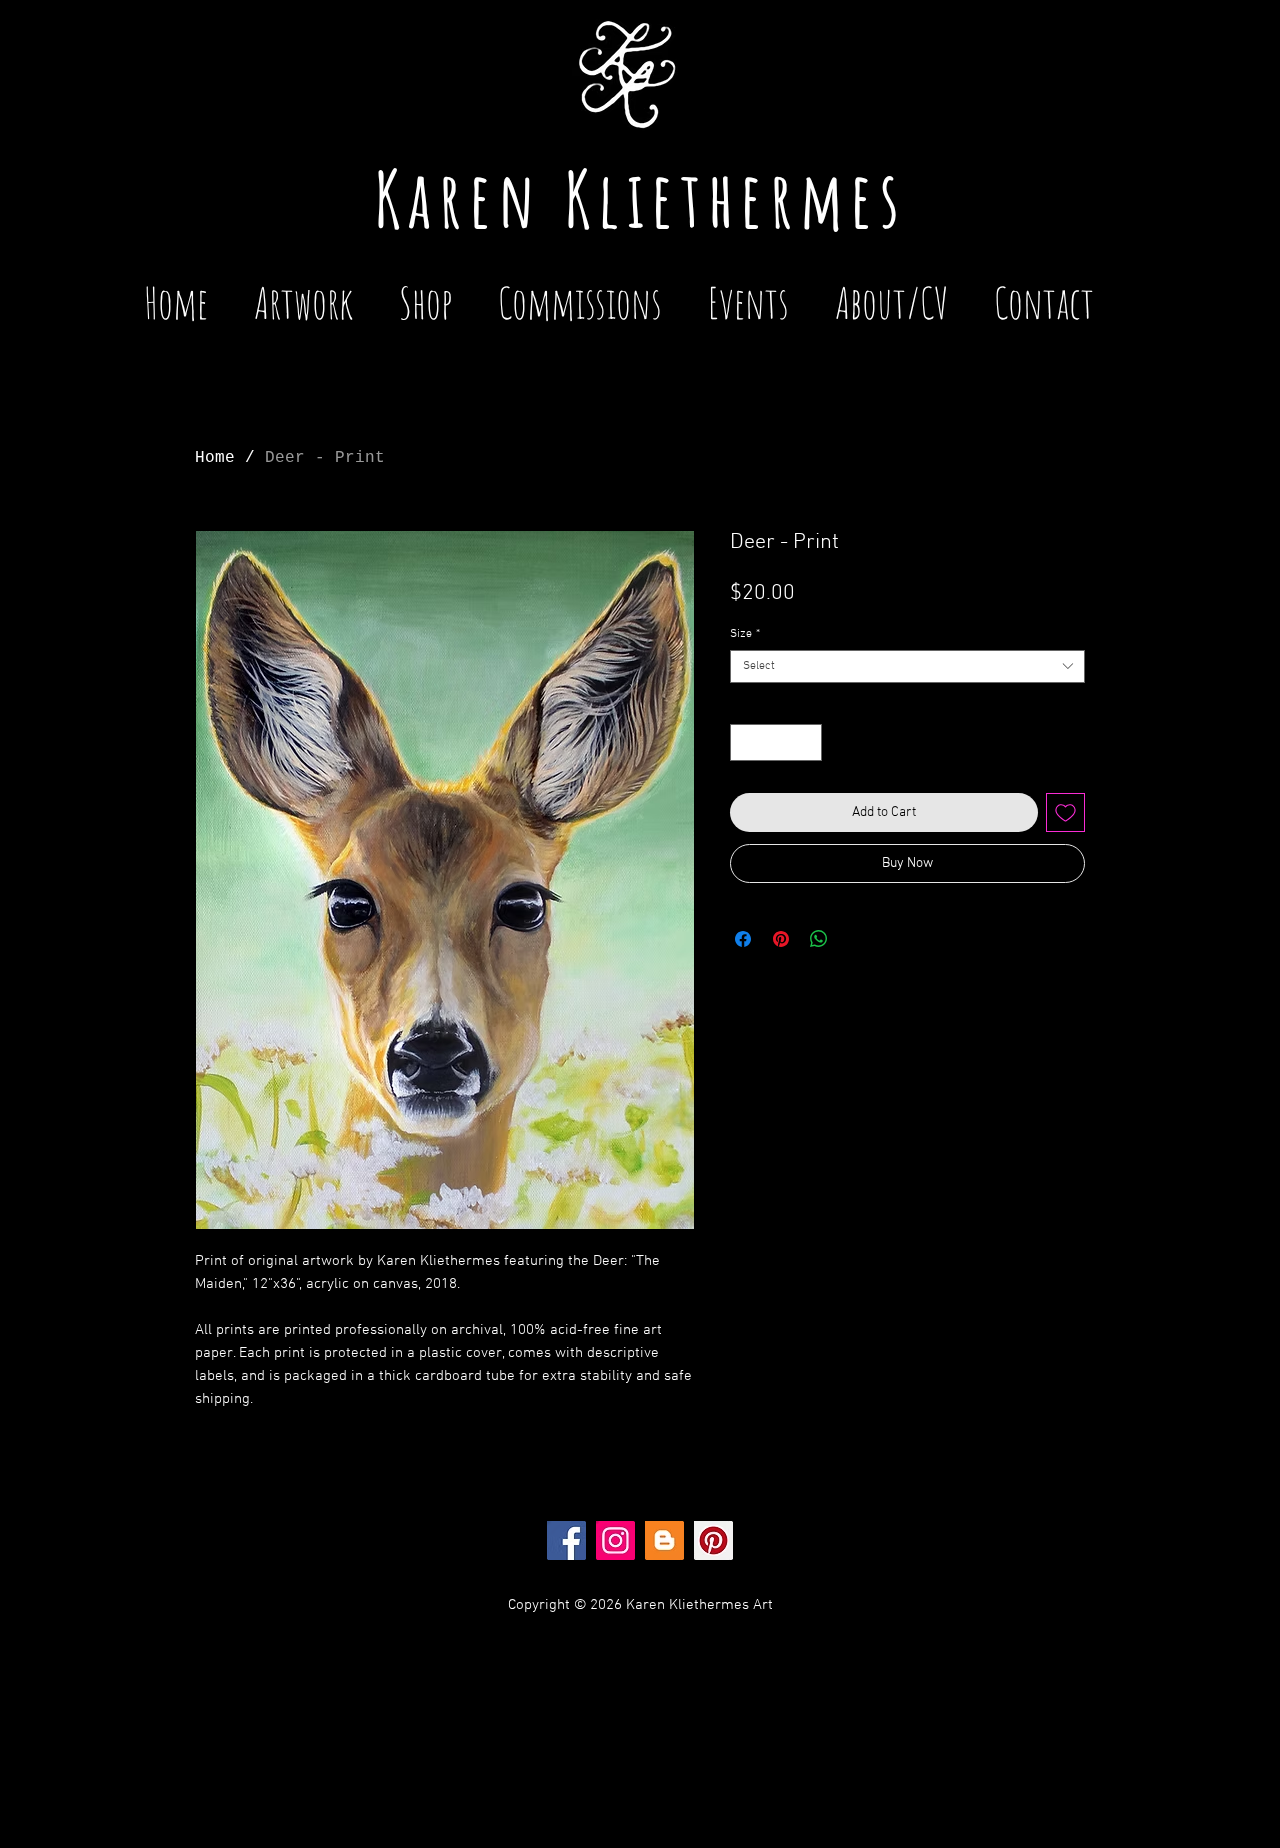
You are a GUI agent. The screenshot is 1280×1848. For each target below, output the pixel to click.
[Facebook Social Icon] (566, 1540)
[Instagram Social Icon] (615, 1540)
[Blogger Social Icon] (664, 1540)
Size (745, 634)
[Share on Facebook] (743, 939)
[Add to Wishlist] (1065, 812)
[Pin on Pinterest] (781, 939)
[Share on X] (857, 939)
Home (215, 458)
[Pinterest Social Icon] (713, 1540)
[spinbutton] (776, 742)
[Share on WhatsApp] (819, 939)
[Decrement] (745, 742)
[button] (748, 293)
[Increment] (806, 742)
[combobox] (907, 666)
